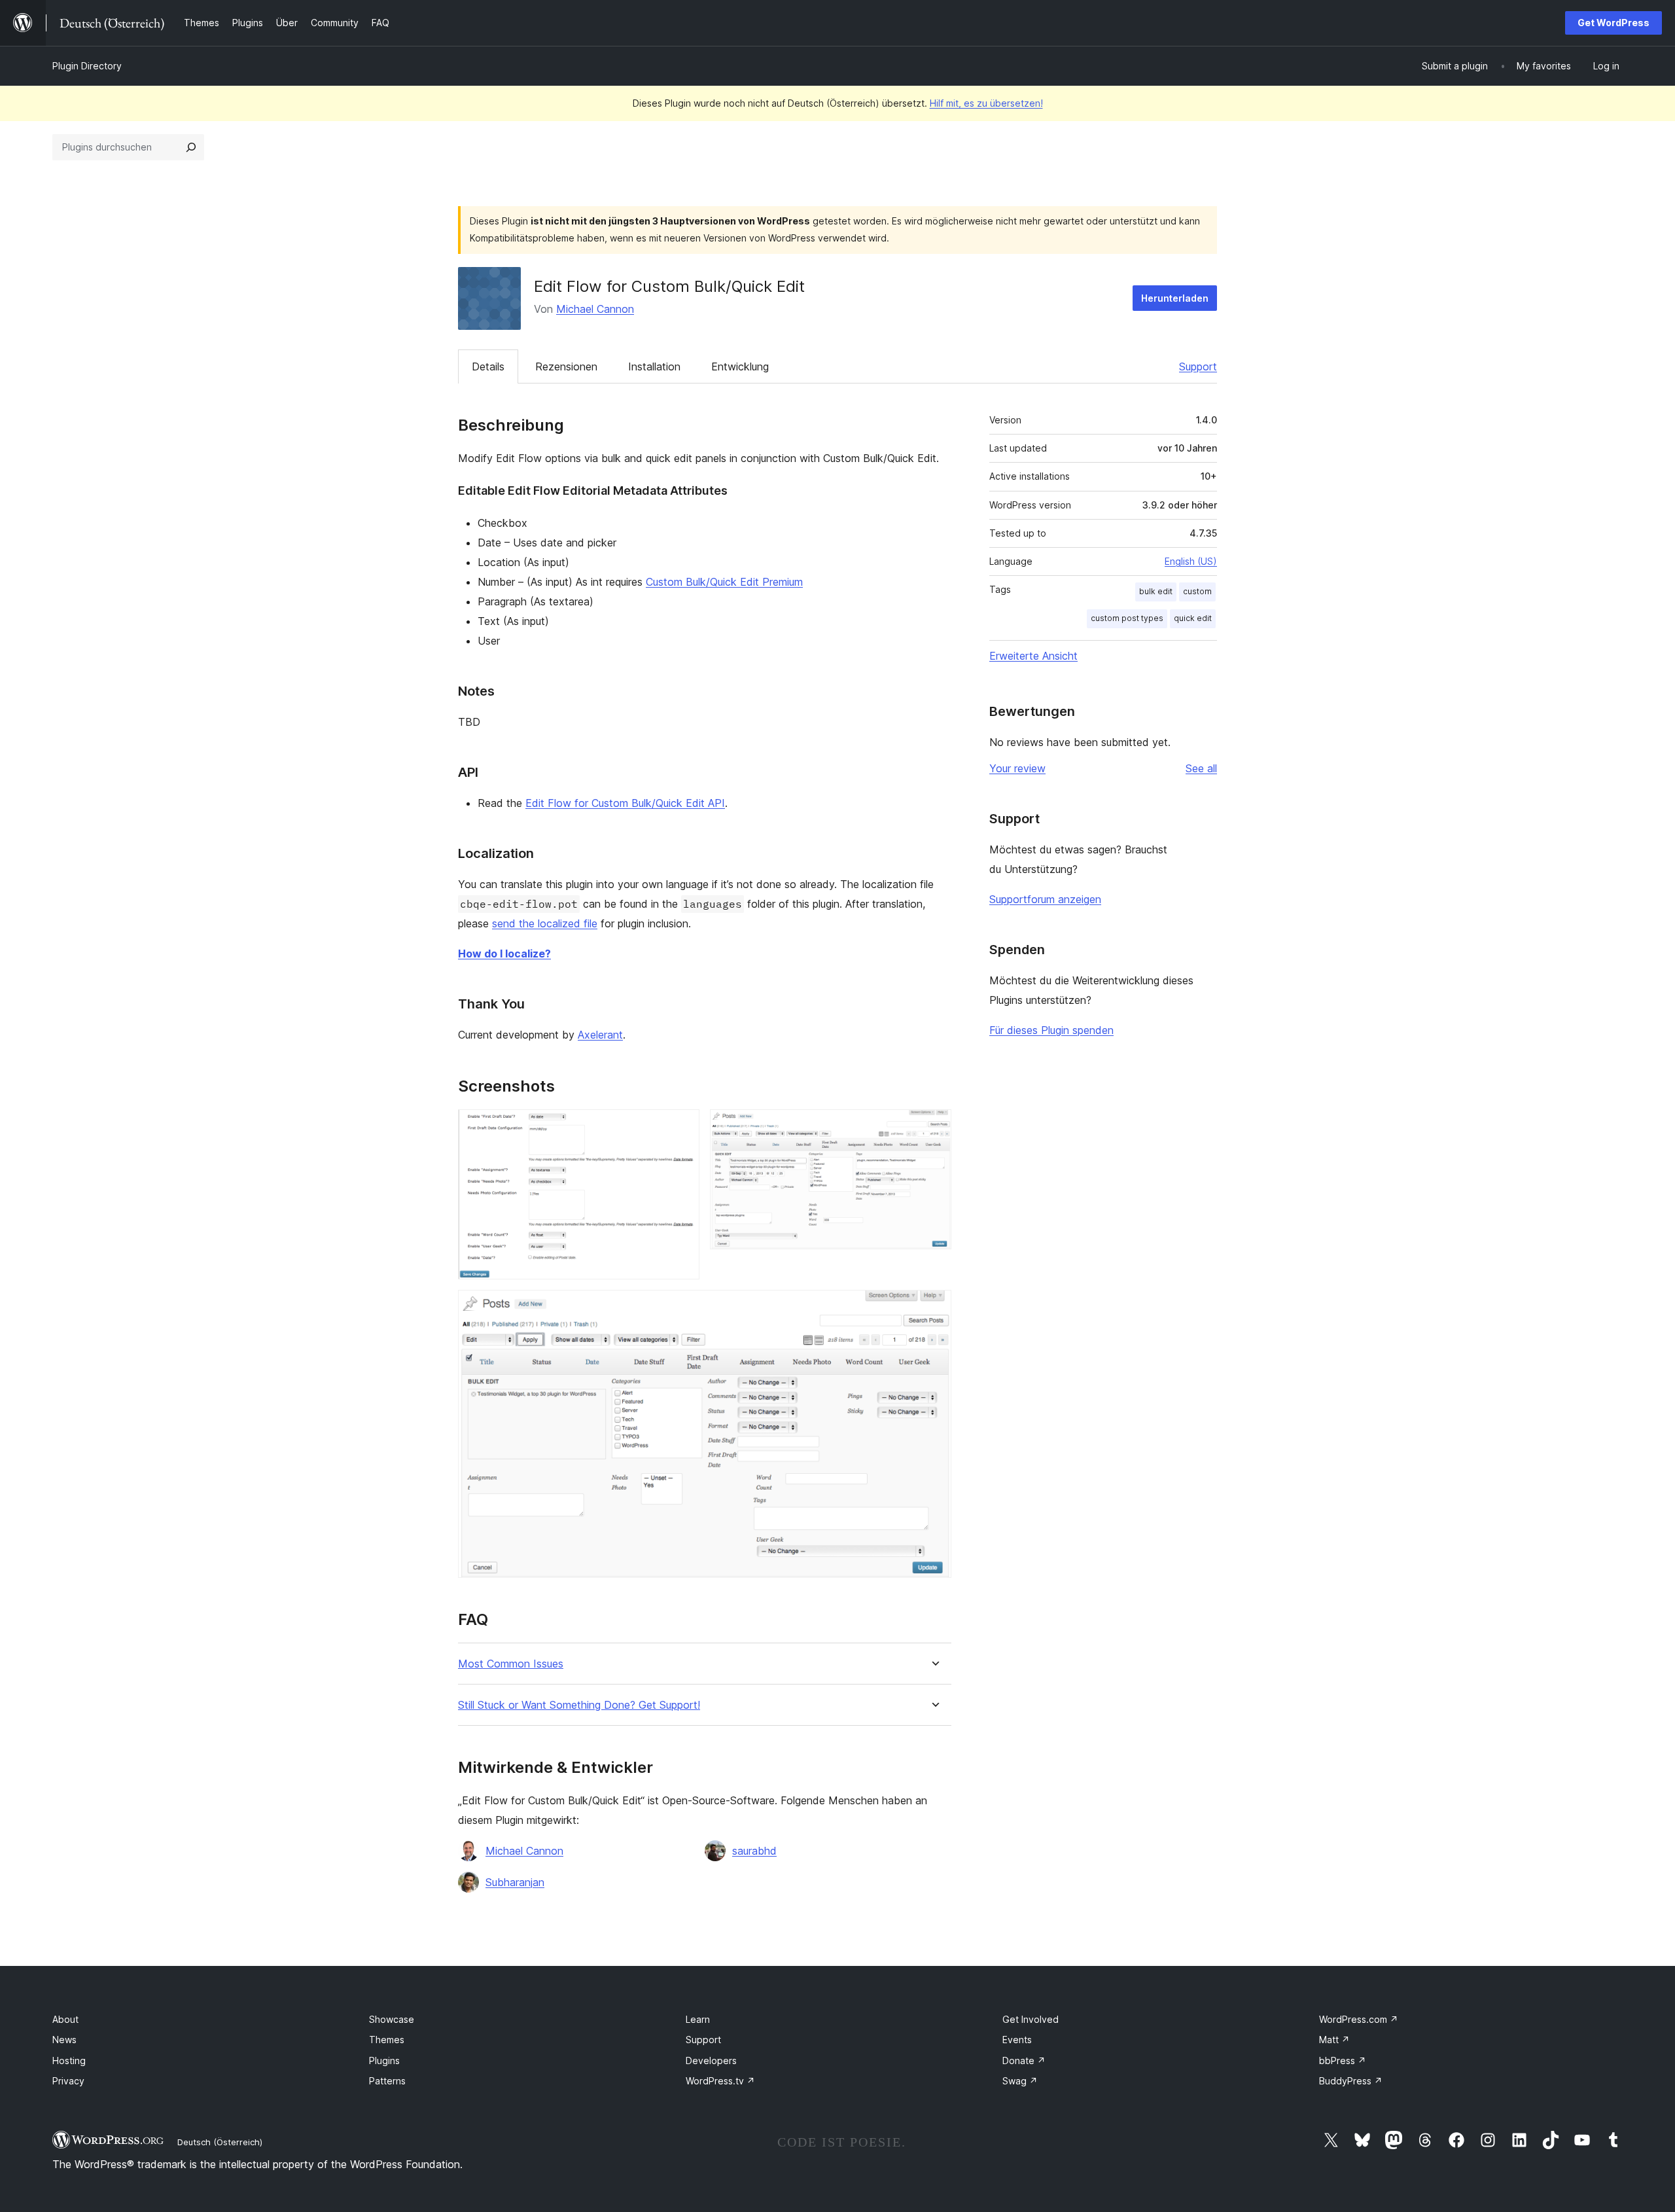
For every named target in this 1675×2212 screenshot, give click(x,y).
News (64, 2040)
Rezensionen (566, 366)
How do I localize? (504, 954)
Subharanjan (515, 1882)
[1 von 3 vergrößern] (682, 1127)
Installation (654, 366)
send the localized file (545, 923)
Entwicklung (740, 366)
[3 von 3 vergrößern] (934, 1308)
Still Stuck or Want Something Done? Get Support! (579, 1705)
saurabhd (754, 1851)
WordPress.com (1359, 2019)
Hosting (69, 2060)
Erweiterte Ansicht (1033, 656)
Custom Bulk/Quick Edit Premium (724, 582)
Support (1198, 366)
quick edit (1193, 618)
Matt (1334, 2040)
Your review (1017, 768)
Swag (1020, 2081)
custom (1197, 591)
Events (1017, 2040)
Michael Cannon (595, 309)
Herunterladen (1175, 298)
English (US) (1191, 561)
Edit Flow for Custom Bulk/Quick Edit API (625, 803)
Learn (698, 2019)
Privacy (68, 2081)
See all (1201, 768)
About (65, 2019)
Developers (711, 2060)
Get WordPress (1613, 23)
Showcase (392, 2019)
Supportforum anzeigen (1045, 899)
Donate (1024, 2060)
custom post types (1127, 618)
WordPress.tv (720, 2081)
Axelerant (600, 1035)
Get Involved (1031, 2019)
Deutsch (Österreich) (220, 2142)
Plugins (384, 2060)
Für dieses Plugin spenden (1051, 1030)
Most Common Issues (511, 1664)
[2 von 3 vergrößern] (934, 1127)
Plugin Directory (87, 66)
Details (488, 366)
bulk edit (1156, 591)
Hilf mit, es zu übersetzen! (986, 103)
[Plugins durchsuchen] (191, 147)
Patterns (387, 2081)
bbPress (1343, 2060)
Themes (387, 2040)
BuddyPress (1351, 2081)
